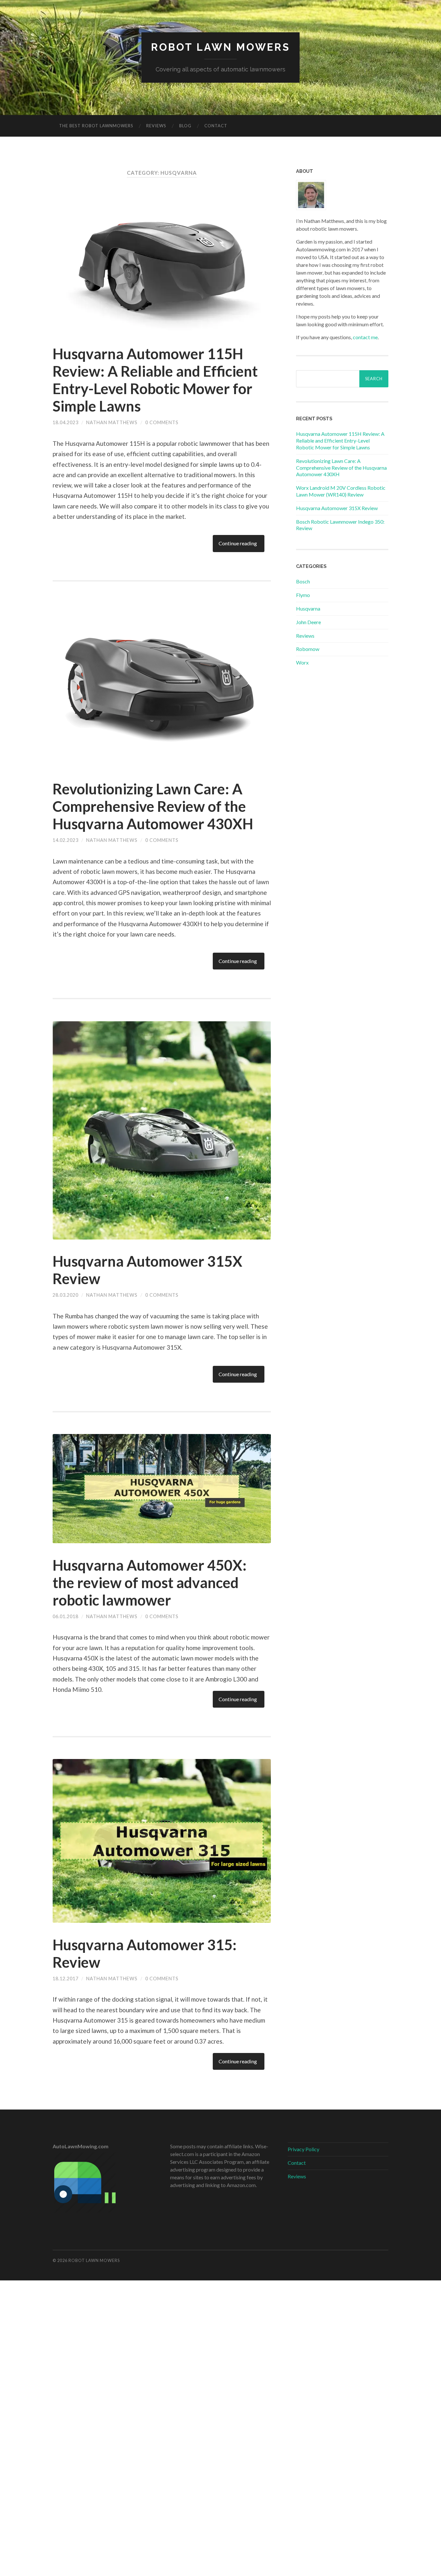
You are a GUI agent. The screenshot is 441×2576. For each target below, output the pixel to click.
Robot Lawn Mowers (221, 47)
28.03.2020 (66, 1295)
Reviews (156, 126)
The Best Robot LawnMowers (96, 126)
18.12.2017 (66, 1979)
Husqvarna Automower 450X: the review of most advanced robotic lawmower (150, 1583)
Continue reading (238, 543)
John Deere (308, 622)
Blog (185, 126)
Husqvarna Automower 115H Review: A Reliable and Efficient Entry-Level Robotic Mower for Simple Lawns (155, 380)
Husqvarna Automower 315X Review (337, 508)
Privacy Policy (303, 2149)
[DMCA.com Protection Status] (221, 2572)
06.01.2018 (66, 1616)
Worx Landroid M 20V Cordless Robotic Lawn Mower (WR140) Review (341, 491)
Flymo (303, 595)
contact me (365, 337)
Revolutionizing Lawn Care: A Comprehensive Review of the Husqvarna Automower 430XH (153, 806)
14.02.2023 (66, 840)
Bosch (303, 581)
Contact (216, 126)
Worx (302, 662)
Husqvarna (308, 608)
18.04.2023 (66, 422)
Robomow (308, 649)
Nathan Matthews (112, 422)
